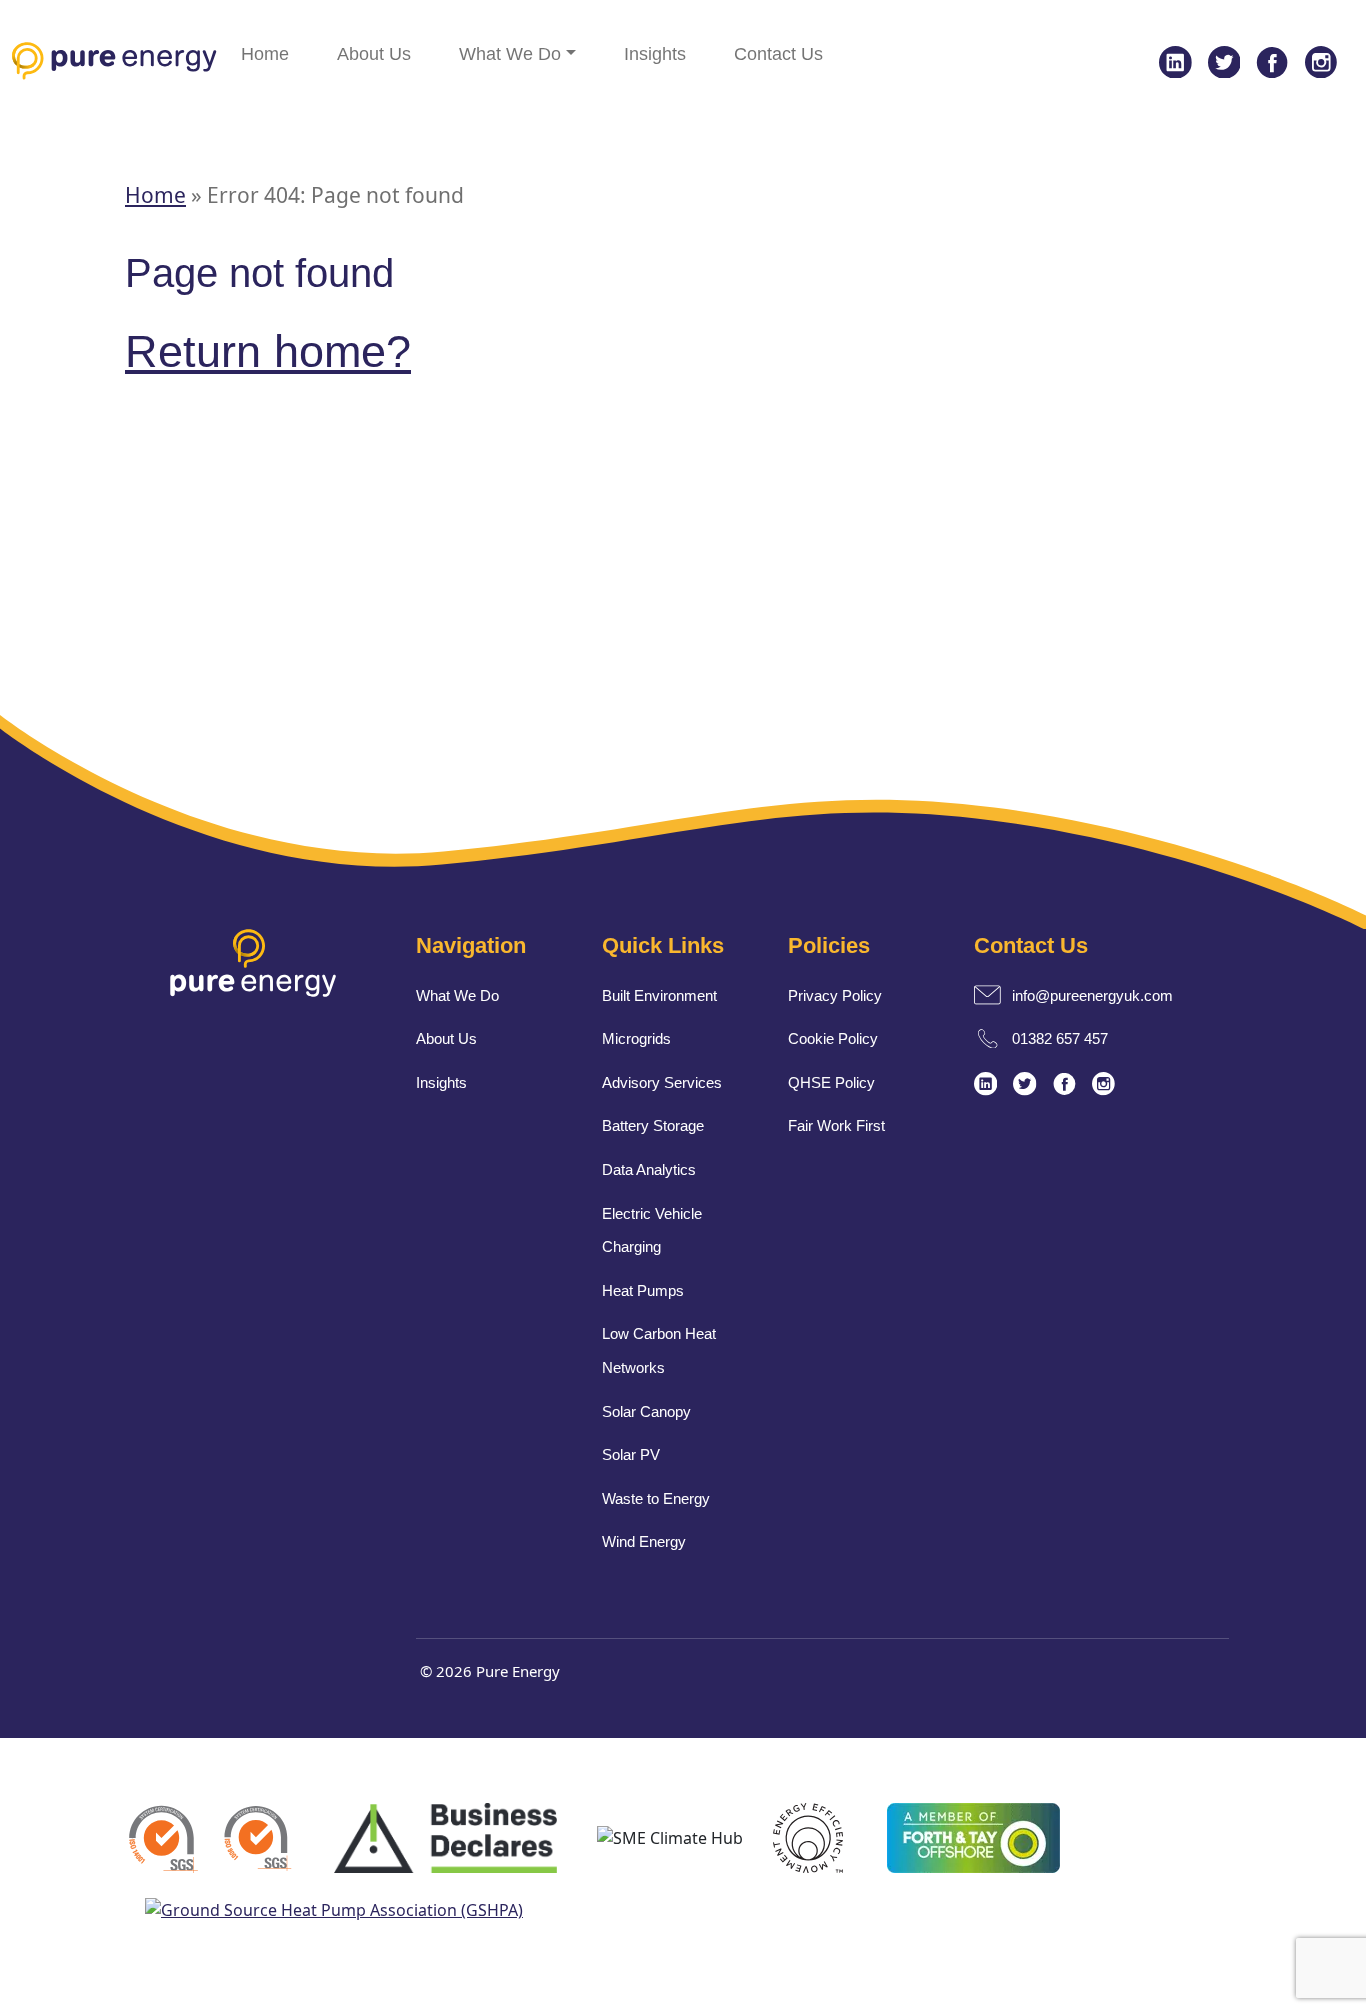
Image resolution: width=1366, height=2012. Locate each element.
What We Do (510, 54)
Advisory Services (662, 1082)
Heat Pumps (643, 1290)
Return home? (268, 351)
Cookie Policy (833, 1038)
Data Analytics (649, 1169)
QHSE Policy (831, 1082)
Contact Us (778, 54)
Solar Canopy (646, 1411)
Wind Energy (644, 1541)
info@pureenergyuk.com (1092, 995)
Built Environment (659, 995)
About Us (374, 54)
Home (265, 54)
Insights (655, 54)
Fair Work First (836, 1125)
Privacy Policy (835, 995)
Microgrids (636, 1038)
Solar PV (631, 1454)
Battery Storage (653, 1125)
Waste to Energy (656, 1498)
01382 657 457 (1060, 1038)
